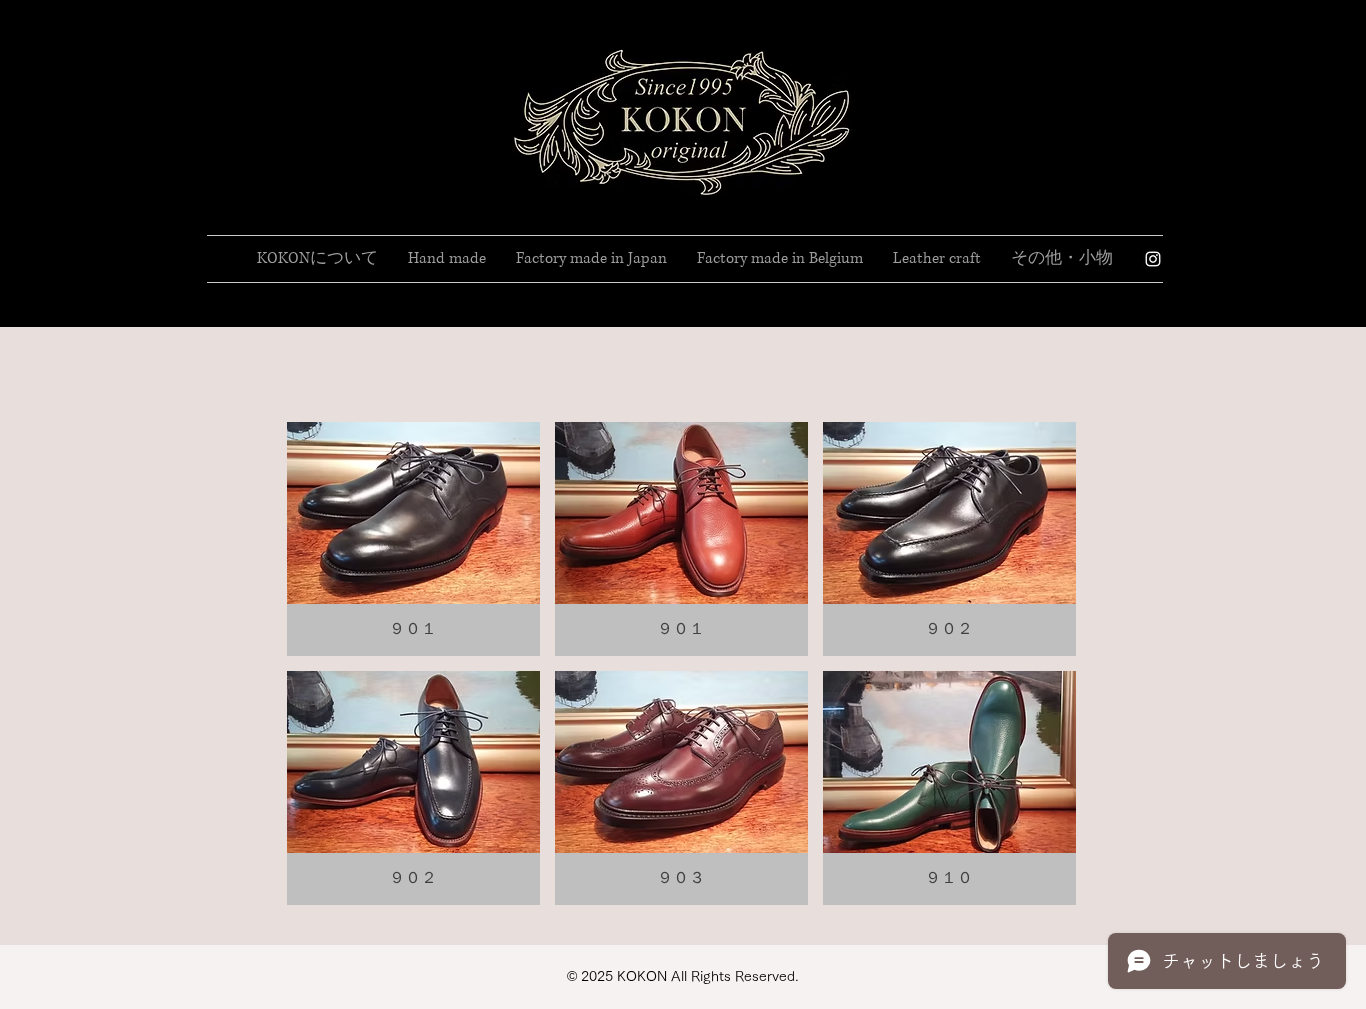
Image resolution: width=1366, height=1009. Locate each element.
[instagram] (1153, 259)
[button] (317, 259)
